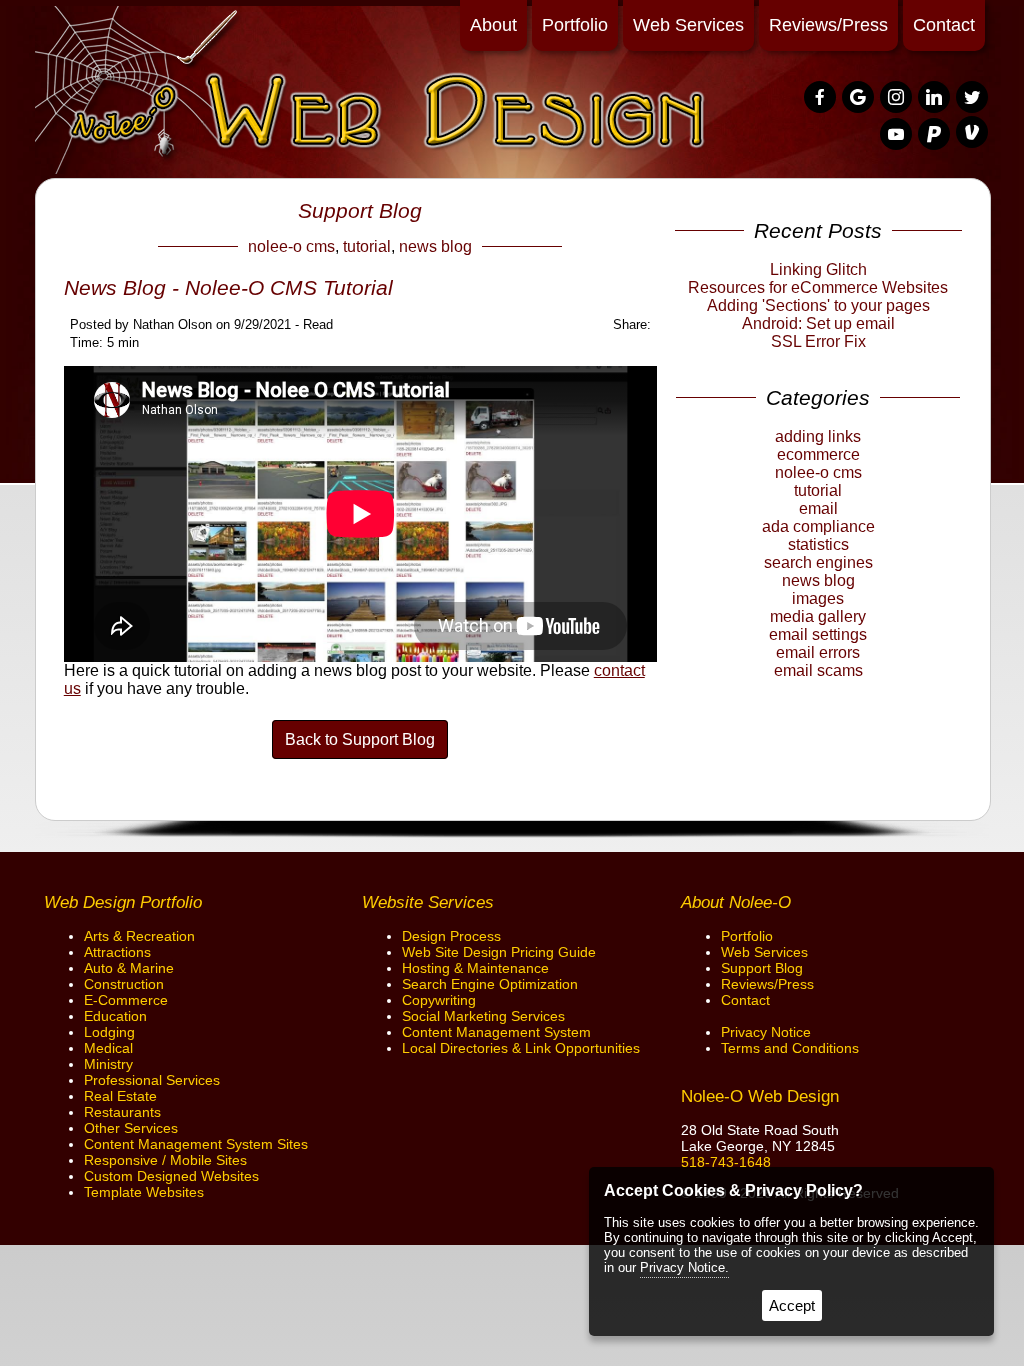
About (493, 25)
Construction (124, 984)
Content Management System (496, 1032)
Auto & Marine (129, 968)
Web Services (688, 25)
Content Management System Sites (196, 1144)
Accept (792, 1305)
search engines (818, 562)
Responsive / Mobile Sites (165, 1160)
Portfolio (575, 25)
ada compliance (818, 526)
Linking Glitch (818, 269)
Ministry (108, 1064)
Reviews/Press (828, 25)
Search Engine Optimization (490, 984)
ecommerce (818, 454)
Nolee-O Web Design (760, 1096)
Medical (108, 1048)
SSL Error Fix (818, 341)
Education (115, 1016)
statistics (818, 544)
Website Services (428, 902)
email (818, 508)
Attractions (117, 952)
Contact (944, 25)
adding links (818, 436)
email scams (818, 670)
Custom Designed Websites (171, 1176)
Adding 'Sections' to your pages (818, 305)
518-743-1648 (726, 1162)
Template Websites (144, 1192)
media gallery (818, 616)
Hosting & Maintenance (475, 968)
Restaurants (122, 1112)
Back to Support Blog (360, 739)
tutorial (367, 246)
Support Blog (762, 968)
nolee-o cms (291, 246)
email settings (818, 634)
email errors (818, 652)
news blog (435, 246)
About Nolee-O (736, 902)
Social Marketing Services (483, 1016)
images (818, 598)
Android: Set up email (818, 323)
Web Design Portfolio (123, 902)
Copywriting (439, 1000)
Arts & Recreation (139, 936)
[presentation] (821, 98)
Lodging (109, 1032)
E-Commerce (126, 1000)
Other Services (131, 1128)
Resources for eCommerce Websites (818, 287)
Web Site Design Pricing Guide (499, 952)
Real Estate (120, 1096)
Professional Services (152, 1080)
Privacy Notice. (684, 1267)
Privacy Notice (766, 1032)
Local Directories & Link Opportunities (521, 1048)
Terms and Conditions (790, 1048)
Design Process (451, 936)
